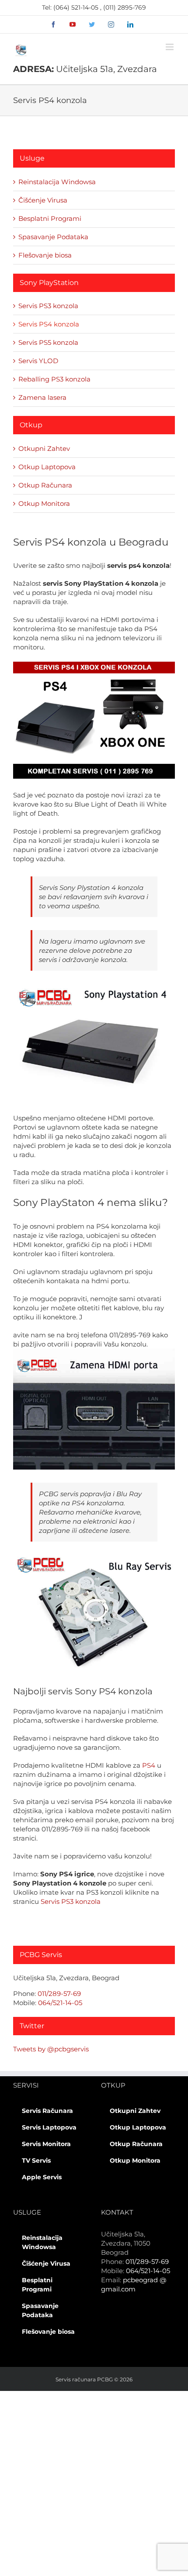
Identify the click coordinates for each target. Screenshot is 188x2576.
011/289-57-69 (59, 1994)
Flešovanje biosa (45, 255)
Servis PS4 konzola (49, 324)
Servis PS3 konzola (71, 1901)
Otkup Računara (45, 485)
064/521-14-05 (60, 2003)
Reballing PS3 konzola (54, 379)
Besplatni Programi (50, 218)
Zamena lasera (42, 397)
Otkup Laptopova (47, 467)
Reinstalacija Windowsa (57, 182)
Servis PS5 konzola (48, 342)
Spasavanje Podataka (53, 237)
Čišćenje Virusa (43, 200)
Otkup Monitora (44, 503)
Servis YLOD (38, 361)
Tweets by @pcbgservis (51, 2049)
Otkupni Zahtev (44, 448)
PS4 (149, 1765)
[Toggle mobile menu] (170, 47)
